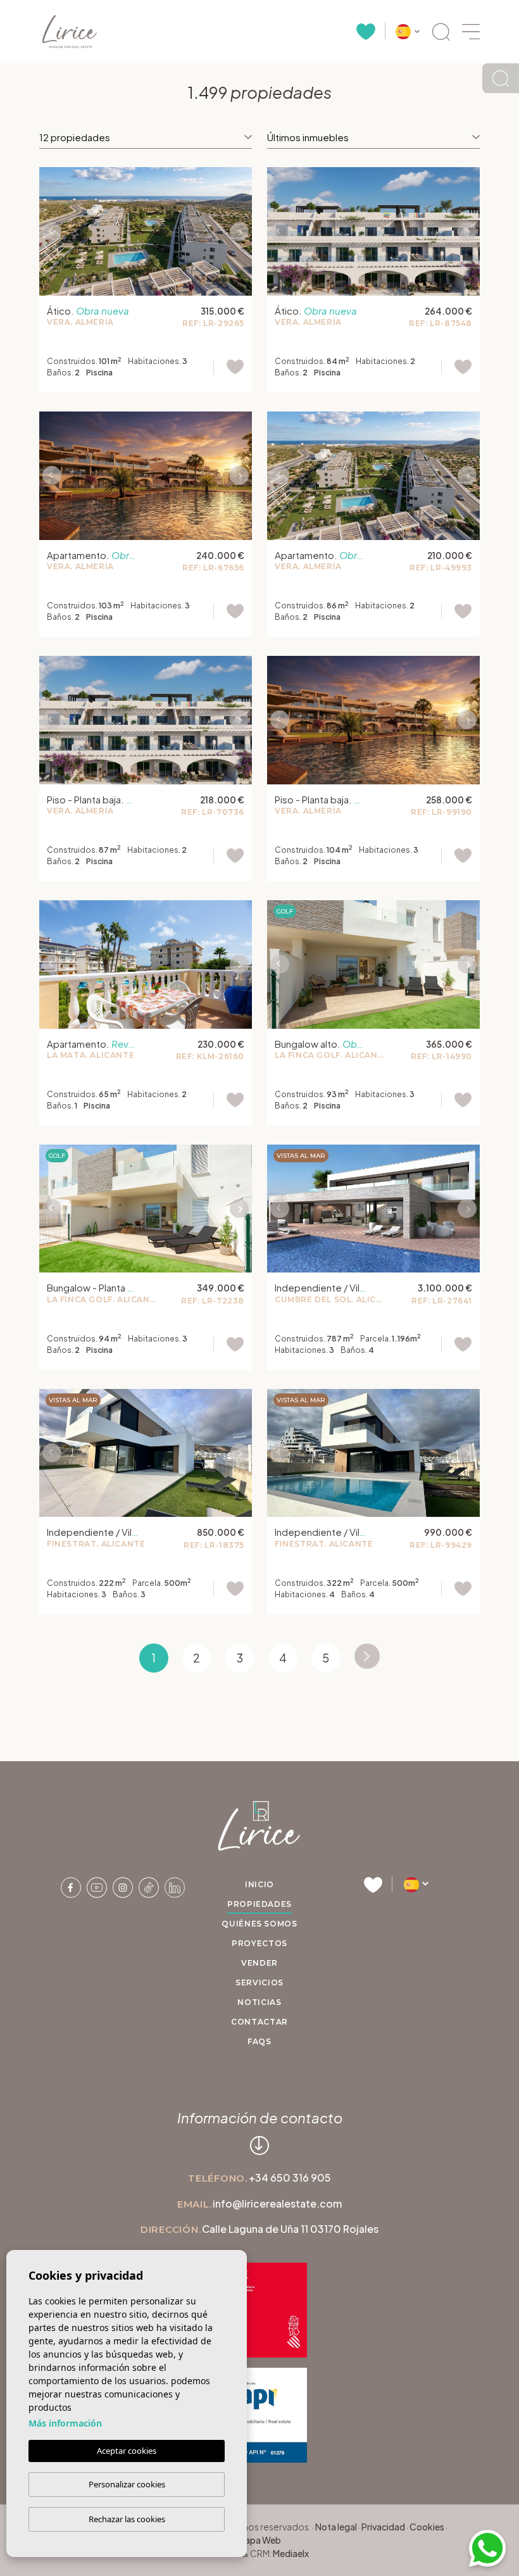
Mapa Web (259, 2540)
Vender (259, 1963)
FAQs (259, 2041)
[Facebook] (72, 1886)
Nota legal (336, 2527)
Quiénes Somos (259, 1924)
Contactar (259, 2022)
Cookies (427, 2527)
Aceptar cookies (127, 2451)
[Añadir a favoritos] (229, 367)
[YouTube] (97, 1886)
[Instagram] (123, 1886)
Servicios (259, 1982)
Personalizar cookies (127, 2484)
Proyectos (259, 1943)
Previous (52, 231)
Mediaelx (291, 2553)
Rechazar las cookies (127, 2519)
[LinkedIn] (175, 1886)
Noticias (259, 2002)
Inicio (259, 1884)
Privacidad (383, 2527)
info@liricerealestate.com (277, 2203)
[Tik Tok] (149, 1886)
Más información (65, 2423)
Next (239, 231)
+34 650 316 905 (290, 2177)
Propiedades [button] (259, 1904)
